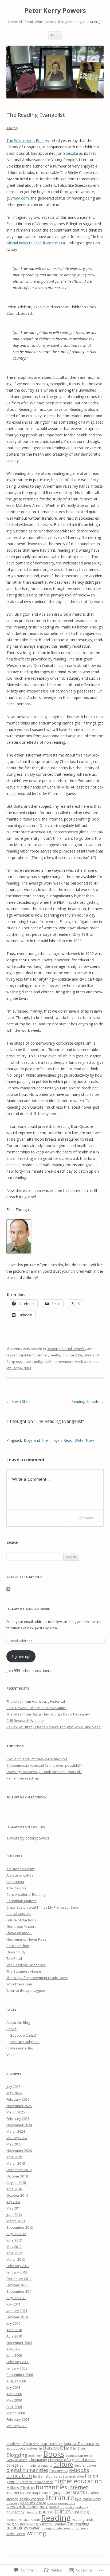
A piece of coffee (20, 1875)
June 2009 (14, 2355)
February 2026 (18, 2099)
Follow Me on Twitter (26, 1827)
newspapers (66, 2503)
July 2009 (13, 2349)
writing (36, 2533)
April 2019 (14, 2157)
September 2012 (20, 2227)
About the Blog (18, 2022)
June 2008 (14, 2394)
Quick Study (16, 1952)
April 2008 (14, 2407)
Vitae (11, 2055)
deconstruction (85, 2466)
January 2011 (17, 2311)
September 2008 (20, 2375)
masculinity (92, 2499)
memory (13, 2503)
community (28, 2465)
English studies (45, 2476)
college (13, 2465)
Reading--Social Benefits (66, 1349)
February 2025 (18, 2119)
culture (63, 2464)
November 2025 (19, 2106)
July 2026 (13, 2087)
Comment (85, 1518)
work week (84, 1361)
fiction (91, 2476)
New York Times (22, 2507)
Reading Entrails (87, 1401)
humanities (51, 2487)
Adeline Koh (16, 1888)
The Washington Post (25, 140)
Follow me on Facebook (26, 1797)
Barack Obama (60, 2448)
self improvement (59, 1361)
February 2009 (18, 2362)
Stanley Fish (63, 2524)
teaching (82, 2524)
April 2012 (14, 2253)
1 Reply (12, 128)
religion (13, 2524)
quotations (14, 2520)
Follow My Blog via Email (28, 1609)
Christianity (38, 2460)
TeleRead (14, 1958)
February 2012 (18, 2266)
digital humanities (27, 2470)
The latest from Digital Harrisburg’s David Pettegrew (48, 1714)
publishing (80, 2512)
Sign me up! (21, 1657)
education (19, 2475)
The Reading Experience (26, 1965)
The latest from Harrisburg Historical (36, 1701)
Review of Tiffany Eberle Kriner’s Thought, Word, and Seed (54, 1727)
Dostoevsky (59, 2471)
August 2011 (16, 2298)
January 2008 (17, 2426)
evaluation (76, 2477)
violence (82, 2528)
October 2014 (17, 2195)
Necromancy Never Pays (26, 1939)
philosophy (15, 2512)
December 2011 (19, 2279)
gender (42, 1355)
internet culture (19, 2493)
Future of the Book (21, 1920)
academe (13, 2444)
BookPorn (35, 2456)
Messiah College (33, 2503)
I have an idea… (19, 1933)
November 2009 (19, 2343)
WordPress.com (19, 1984)
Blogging (17, 2455)
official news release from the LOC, (37, 243)
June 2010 (14, 2330)
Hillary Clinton (21, 2488)
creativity (45, 2465)
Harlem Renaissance (37, 2482)
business (71, 2456)
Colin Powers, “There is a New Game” (36, 1708)
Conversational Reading (26, 1894)
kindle (43, 2493)
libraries (93, 2493)
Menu (55, 35)
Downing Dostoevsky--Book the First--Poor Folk (44, 1772)
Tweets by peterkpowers (28, 1838)
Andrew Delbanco (79, 2444)
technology (17, 2528)
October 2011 (17, 2285)
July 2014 (13, 2202)
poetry (45, 2512)
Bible (81, 2448)
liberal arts (74, 2492)
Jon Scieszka (67, 153)
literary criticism (32, 2499)
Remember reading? (23, 1778)
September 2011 (20, 2291)
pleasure (32, 2512)
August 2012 (16, 2234)
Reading (56, 2518)
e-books (79, 2470)
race (26, 2519)
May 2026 (14, 2093)
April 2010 (14, 2336)
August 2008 (16, 2381)
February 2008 (18, 2419)
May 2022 (14, 2144)
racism (35, 2520)
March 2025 (16, 2112)
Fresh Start (18, 1401)
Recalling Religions (25, 2042)
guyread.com (18, 198)
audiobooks (16, 2448)
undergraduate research (58, 2528)
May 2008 (14, 2400)
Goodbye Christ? (23, 2035)
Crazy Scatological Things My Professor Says (43, 1907)
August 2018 (16, 2183)
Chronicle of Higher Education (72, 2460)
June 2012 (14, 2240)
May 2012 (14, 2247)
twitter (34, 2528)
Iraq (35, 2493)
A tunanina (15, 1882)
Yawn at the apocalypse (26, 1990)
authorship (34, 2448)
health (55, 1355)
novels (54, 2507)
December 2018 (19, 2170)
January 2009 (17, 2368)
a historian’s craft (20, 1869)
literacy (12, 2499)
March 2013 (16, 2221)
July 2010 (13, 2323)
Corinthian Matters (21, 1901)
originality (67, 2507)
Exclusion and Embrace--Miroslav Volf (37, 1759)
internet (78, 2487)
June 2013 (14, 2215)
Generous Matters (21, 1926)
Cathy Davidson (17, 2460)
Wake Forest (16, 2534)
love (78, 2499)
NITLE (44, 2507)
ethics (63, 2476)
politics (62, 2511)
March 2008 (16, 2413)
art (97, 2444)
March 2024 (16, 2131)
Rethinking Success (36, 2524)
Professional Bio (20, 2048)
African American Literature (42, 2444)
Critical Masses (19, 1914)
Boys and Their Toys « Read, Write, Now (59, 1440)
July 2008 (13, 2387)
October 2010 (17, 2317)
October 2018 (17, 2176)
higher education (78, 2481)
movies (52, 2503)
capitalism (27, 1355)
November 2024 (19, 2125)
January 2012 (17, 2272)
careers (85, 2455)
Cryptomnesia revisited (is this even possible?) (44, 1765)
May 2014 (14, 2208)
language (56, 2493)
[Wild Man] (19, 1252)
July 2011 (13, 2304)
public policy (33, 1361)
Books (11, 2029)
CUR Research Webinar (25, 1721)
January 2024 (17, 2138)
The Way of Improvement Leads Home (37, 1978)
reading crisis (83, 2519)
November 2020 (19, 2151)
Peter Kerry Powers (55, 11)
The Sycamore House (24, 1971)
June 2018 (14, 2189)
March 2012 (16, 2259)
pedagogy (82, 2507)
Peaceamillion (18, 1946)
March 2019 (16, 2163)
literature (60, 2498)
